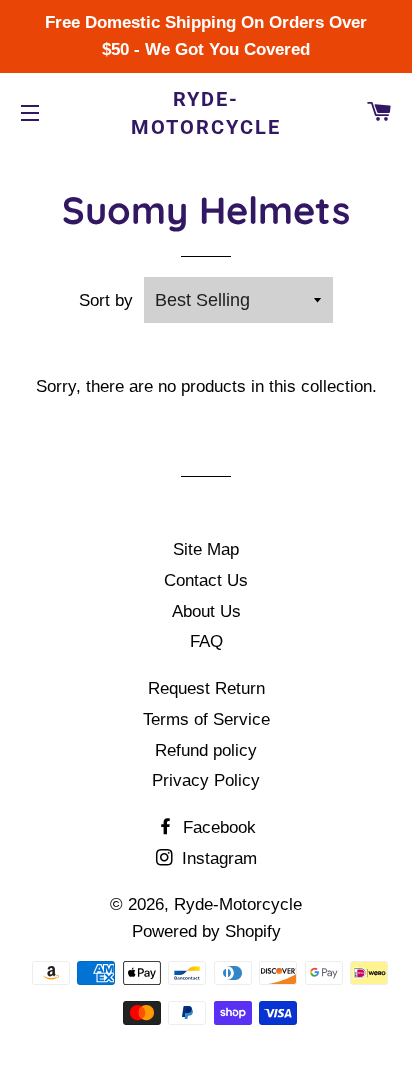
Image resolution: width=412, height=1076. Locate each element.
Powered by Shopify (206, 931)
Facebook (217, 827)
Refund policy (206, 750)
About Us (206, 611)
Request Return (206, 688)
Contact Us (206, 580)
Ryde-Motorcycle (206, 113)
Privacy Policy (206, 780)
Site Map (206, 549)
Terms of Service (206, 719)
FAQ (206, 641)
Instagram (217, 858)
